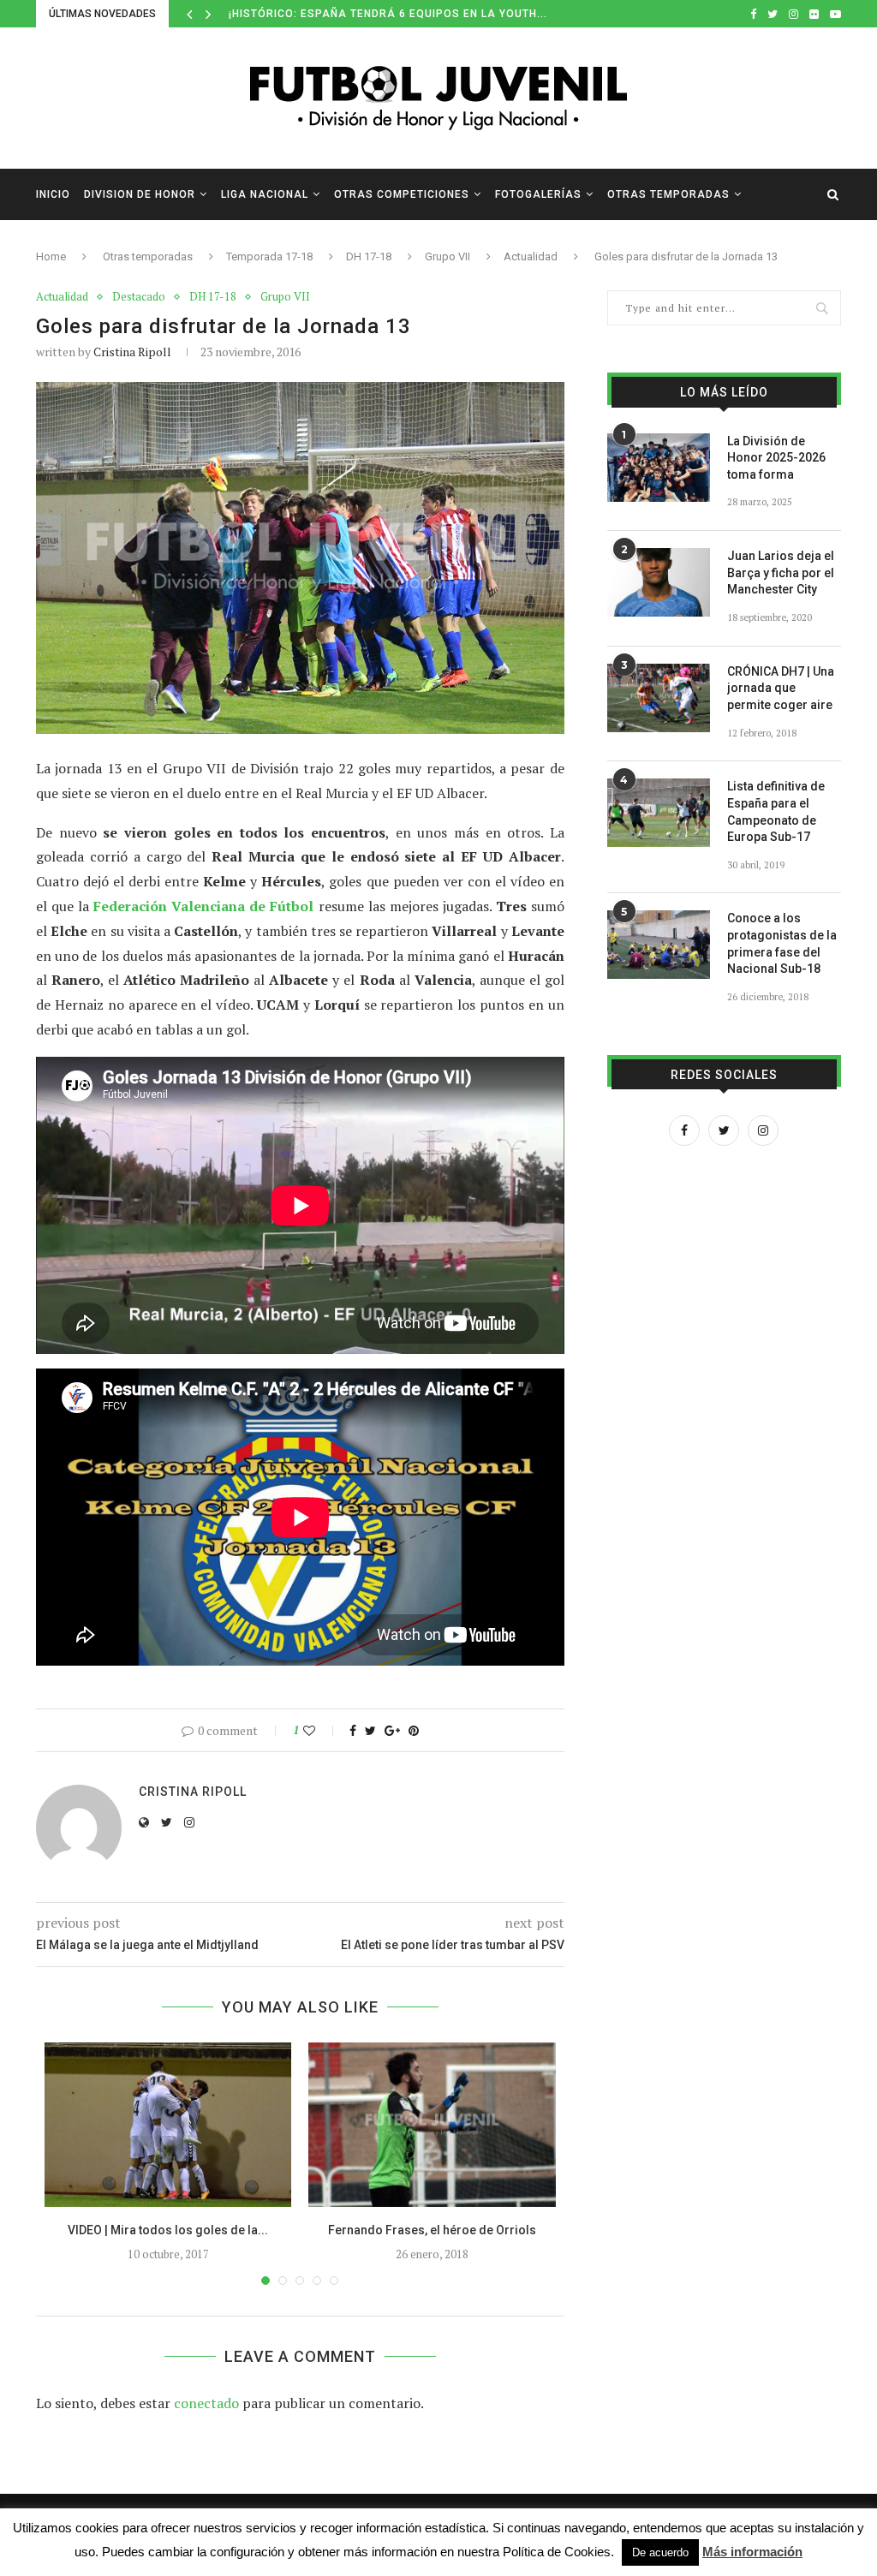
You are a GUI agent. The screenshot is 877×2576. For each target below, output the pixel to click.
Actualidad (531, 256)
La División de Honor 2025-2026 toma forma (776, 458)
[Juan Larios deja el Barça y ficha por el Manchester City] (659, 582)
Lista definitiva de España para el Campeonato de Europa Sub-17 (776, 811)
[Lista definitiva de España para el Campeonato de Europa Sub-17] (659, 813)
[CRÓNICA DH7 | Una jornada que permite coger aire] (659, 698)
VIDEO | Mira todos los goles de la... (168, 2230)
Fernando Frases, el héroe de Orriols (432, 2230)
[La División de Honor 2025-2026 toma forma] (659, 468)
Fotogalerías (538, 194)
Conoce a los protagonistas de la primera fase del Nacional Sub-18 (782, 943)
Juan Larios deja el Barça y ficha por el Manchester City (781, 572)
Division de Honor (140, 194)
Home (51, 256)
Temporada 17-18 (269, 256)
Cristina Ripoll (132, 352)
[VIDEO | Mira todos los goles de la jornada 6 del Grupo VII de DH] (168, 2125)
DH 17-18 (369, 256)
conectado (206, 2403)
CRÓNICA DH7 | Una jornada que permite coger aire (781, 688)
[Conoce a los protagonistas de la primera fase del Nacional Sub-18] (659, 945)
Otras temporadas (668, 194)
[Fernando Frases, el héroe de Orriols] (432, 2125)
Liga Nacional (265, 194)
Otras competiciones (402, 194)
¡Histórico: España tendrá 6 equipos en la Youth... (388, 14)
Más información (752, 2552)
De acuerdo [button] (660, 2552)
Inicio (53, 194)
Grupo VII (447, 256)
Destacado (139, 297)
